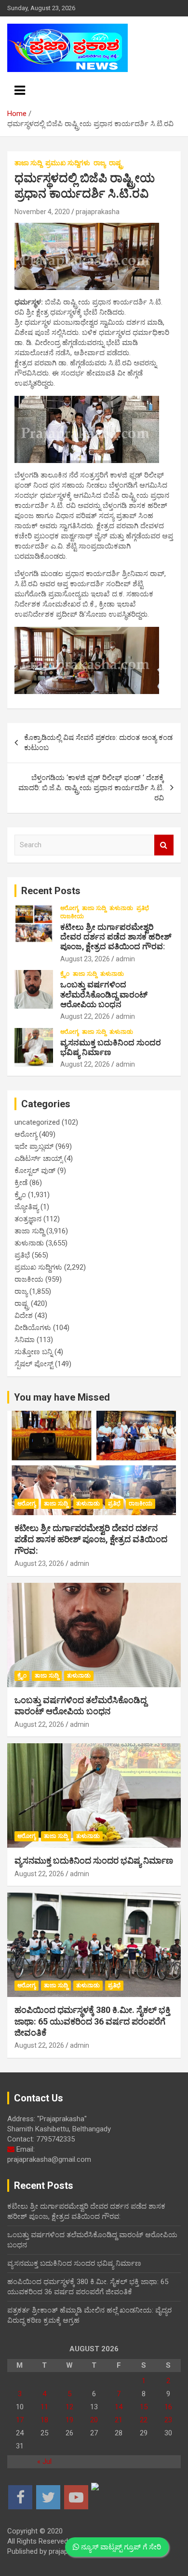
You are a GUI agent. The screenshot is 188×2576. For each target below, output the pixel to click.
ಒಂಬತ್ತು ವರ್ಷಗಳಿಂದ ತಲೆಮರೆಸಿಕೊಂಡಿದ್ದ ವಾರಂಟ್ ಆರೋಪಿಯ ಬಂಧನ (104, 994)
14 (119, 2407)
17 (20, 2420)
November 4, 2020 (42, 212)
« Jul (44, 2461)
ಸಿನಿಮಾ (25, 1340)
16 (168, 2407)
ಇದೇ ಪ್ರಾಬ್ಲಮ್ (34, 1146)
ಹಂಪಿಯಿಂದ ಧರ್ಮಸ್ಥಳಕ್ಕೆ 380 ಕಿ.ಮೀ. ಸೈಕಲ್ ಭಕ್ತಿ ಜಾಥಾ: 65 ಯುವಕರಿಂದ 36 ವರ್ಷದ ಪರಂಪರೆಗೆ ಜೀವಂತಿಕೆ (92, 2021)
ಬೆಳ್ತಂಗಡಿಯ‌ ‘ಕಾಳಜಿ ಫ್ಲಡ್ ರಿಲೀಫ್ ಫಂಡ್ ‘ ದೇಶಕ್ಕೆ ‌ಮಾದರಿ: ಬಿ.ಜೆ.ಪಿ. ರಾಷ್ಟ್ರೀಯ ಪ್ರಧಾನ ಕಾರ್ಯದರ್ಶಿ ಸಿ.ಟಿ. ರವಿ (91, 788)
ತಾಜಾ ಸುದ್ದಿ (28, 163)
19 (69, 2420)
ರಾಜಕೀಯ (72, 916)
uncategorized (37, 1122)
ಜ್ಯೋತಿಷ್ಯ (27, 1207)
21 (119, 2420)
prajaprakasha (98, 212)
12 (69, 2407)
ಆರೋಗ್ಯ (69, 908)
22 (144, 2420)
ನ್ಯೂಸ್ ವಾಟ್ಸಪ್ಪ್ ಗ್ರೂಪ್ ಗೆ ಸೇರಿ (120, 2547)
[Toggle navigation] (20, 90)
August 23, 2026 (85, 959)
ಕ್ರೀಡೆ (21, 1183)
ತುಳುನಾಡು (121, 908)
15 (144, 2407)
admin (125, 959)
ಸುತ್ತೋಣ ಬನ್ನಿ (34, 1352)
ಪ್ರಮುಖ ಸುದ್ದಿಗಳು (68, 163)
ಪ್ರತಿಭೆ (143, 908)
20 (94, 2420)
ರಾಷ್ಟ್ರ (116, 163)
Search (164, 845)
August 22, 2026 (85, 1016)
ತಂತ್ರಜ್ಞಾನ (28, 1219)
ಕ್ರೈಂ (65, 974)
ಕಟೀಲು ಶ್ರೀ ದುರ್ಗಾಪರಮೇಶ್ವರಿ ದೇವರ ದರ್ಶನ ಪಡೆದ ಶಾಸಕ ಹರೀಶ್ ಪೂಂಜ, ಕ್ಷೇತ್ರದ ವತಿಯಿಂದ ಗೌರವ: (116, 937)
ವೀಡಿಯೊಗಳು (33, 1328)
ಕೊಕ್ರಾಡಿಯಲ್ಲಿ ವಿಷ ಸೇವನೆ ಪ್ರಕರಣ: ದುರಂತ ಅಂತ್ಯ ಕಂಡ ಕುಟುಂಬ (98, 743)
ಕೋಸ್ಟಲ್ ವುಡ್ (35, 1171)
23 (168, 2420)
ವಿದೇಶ (24, 1316)
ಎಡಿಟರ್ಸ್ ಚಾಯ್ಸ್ (38, 1158)
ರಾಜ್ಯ (100, 163)
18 (44, 2420)
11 (44, 2407)
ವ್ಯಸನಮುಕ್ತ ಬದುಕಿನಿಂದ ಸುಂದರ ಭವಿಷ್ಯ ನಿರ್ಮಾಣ (111, 1047)
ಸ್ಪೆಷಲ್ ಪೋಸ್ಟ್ (34, 1364)
